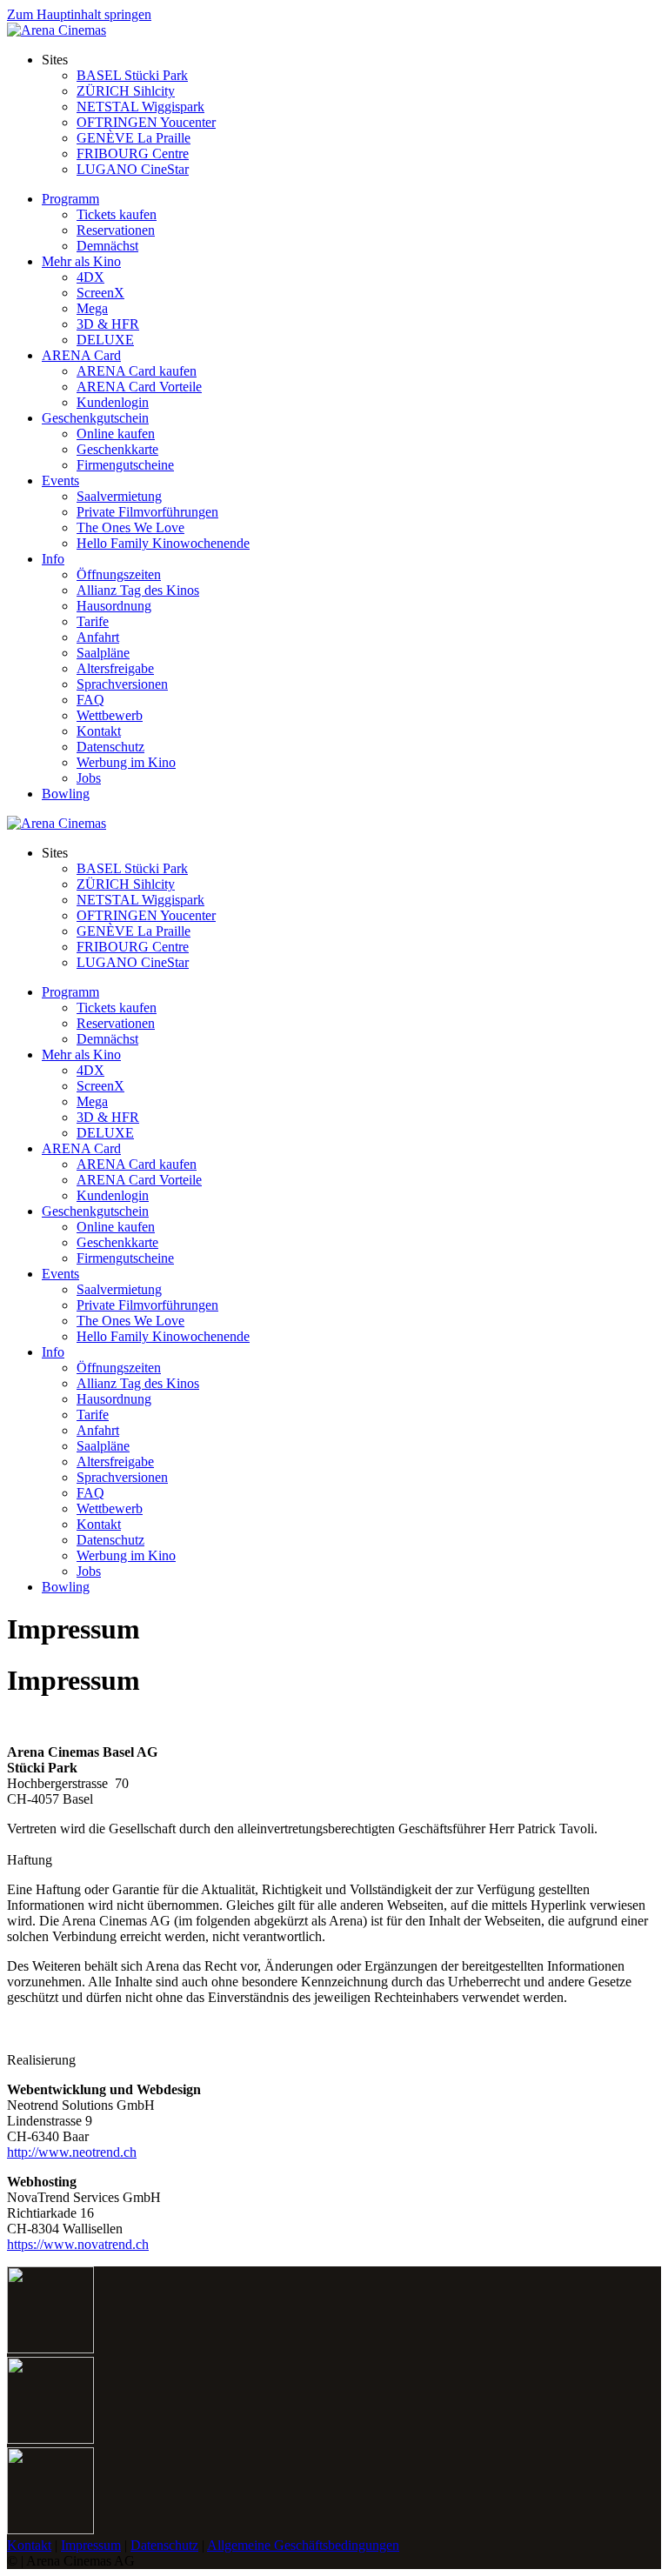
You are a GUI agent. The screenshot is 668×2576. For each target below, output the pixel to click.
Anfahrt (98, 637)
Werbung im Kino (126, 762)
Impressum (91, 2545)
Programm (70, 199)
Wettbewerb (110, 715)
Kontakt (99, 731)
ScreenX (100, 293)
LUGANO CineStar (133, 169)
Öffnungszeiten (119, 574)
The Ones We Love (130, 527)
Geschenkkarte (117, 449)
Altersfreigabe (115, 668)
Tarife (93, 621)
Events (60, 480)
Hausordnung (114, 606)
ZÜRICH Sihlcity (126, 91)
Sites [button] (55, 60)
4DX (90, 277)
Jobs (89, 778)
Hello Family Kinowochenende (163, 543)
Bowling (66, 794)
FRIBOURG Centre (133, 153)
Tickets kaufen (117, 214)
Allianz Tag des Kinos (138, 590)
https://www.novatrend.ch (78, 2244)
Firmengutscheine (125, 465)
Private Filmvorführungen (147, 512)
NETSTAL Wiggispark (140, 107)
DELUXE (105, 340)
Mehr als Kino (81, 261)
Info (53, 559)
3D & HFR (108, 324)
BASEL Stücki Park (132, 75)
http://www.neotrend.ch (72, 2152)
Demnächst (107, 246)
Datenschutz (110, 747)
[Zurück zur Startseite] (57, 30)
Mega (92, 308)
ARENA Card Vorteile (139, 387)
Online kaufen (116, 434)
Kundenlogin (113, 402)
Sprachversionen (122, 684)
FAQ (90, 700)
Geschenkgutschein (95, 418)
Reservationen (116, 230)
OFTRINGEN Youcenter (146, 122)
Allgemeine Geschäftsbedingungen (303, 2545)
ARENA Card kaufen (137, 371)
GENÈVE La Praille (134, 138)
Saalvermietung (119, 496)
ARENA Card (81, 355)
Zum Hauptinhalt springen (79, 14)
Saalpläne (103, 653)
